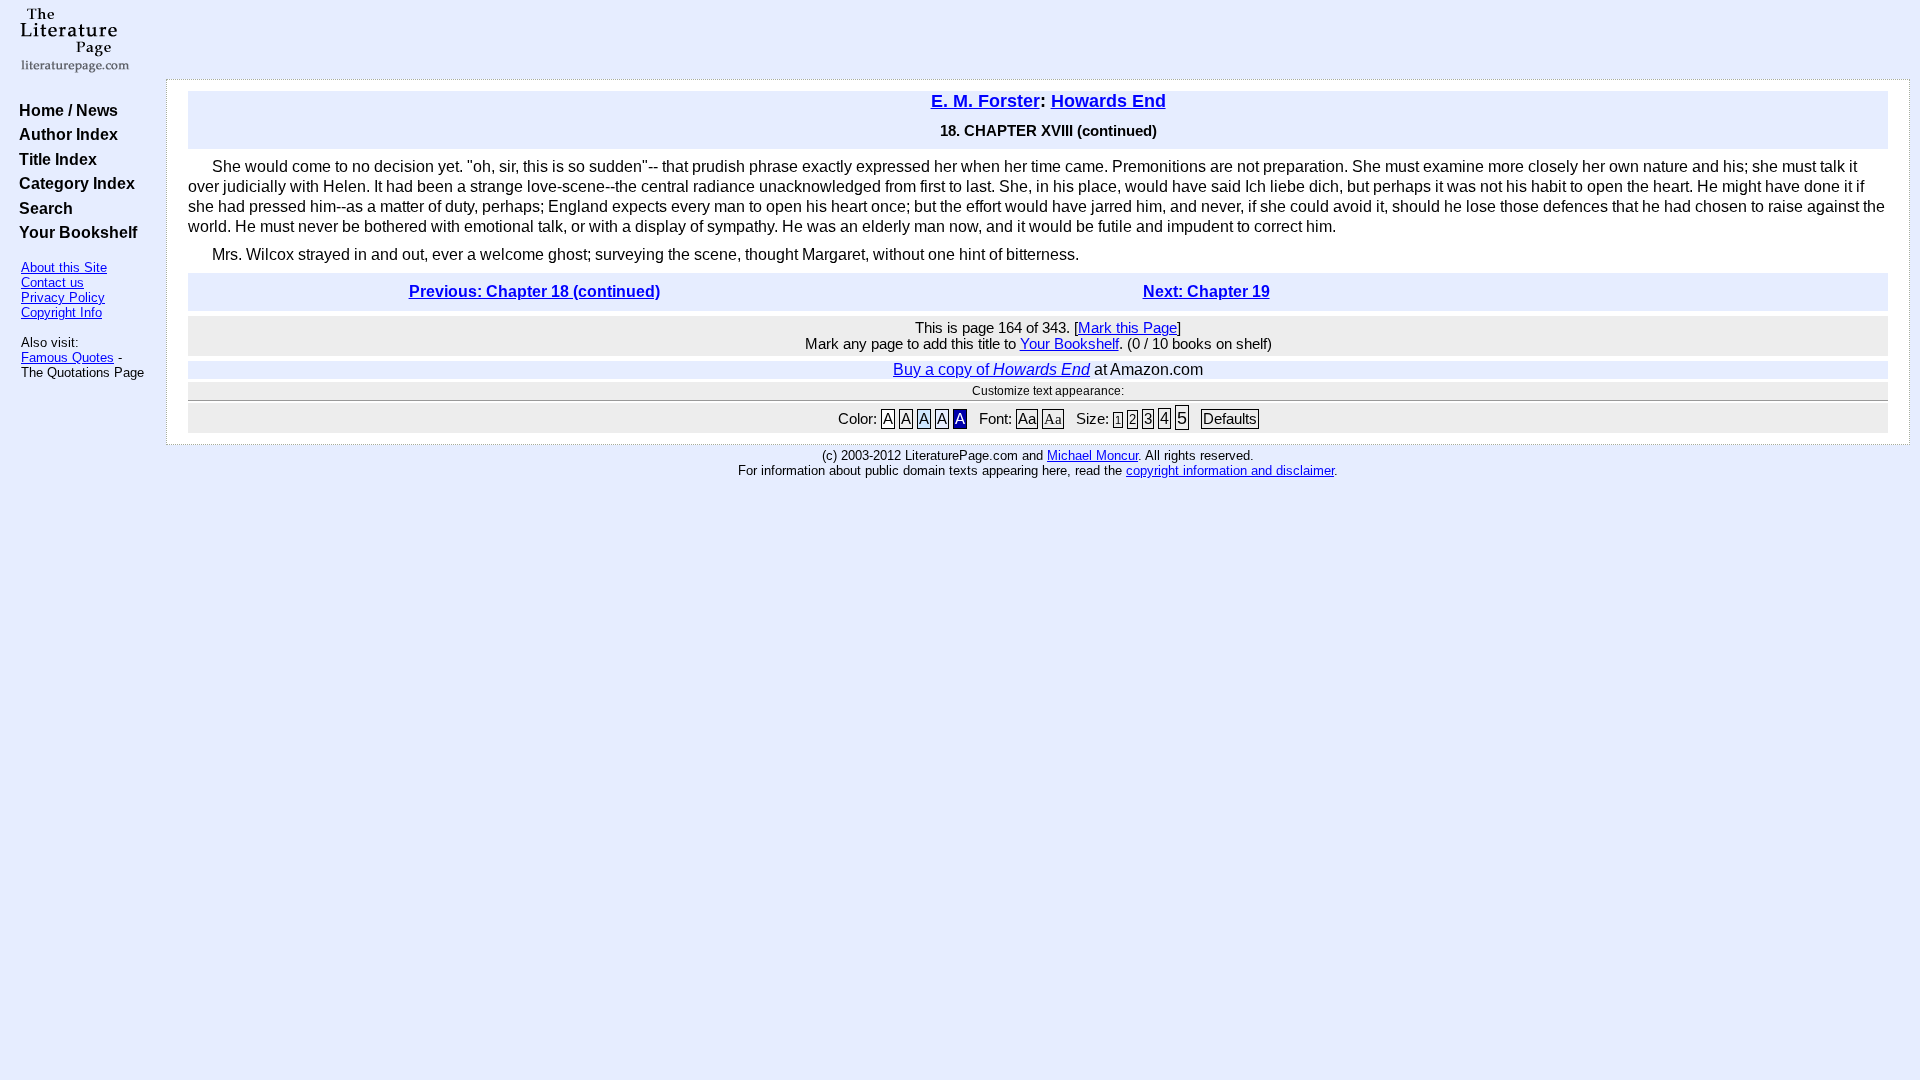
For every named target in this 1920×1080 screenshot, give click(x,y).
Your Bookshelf (74, 232)
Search (42, 208)
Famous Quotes (67, 357)
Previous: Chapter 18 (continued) (534, 291)
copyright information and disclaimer (1230, 470)
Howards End (1108, 101)
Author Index (64, 134)
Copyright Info (61, 312)
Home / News (64, 110)
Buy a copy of (991, 369)
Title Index (54, 159)
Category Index (73, 183)
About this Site (64, 267)
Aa (1027, 419)
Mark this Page (1127, 328)
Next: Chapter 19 (1206, 291)
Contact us (52, 282)
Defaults (1230, 419)
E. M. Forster (985, 101)
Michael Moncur (1092, 455)
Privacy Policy (63, 297)
